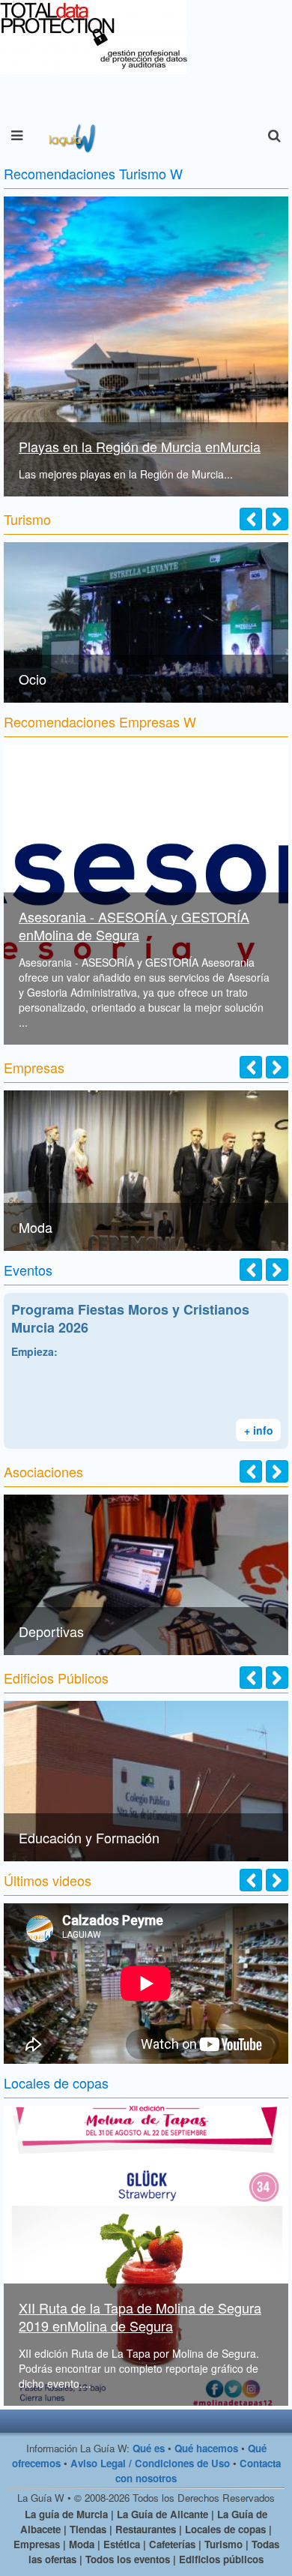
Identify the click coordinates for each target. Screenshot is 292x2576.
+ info (259, 1430)
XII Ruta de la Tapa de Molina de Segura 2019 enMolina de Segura (140, 2317)
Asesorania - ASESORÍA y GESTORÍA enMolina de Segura (134, 925)
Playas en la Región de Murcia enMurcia (140, 446)
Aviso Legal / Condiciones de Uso (150, 2463)
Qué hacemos (206, 2448)
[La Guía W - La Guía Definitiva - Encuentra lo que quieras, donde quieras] (71, 136)
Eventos (28, 1270)
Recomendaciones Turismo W (93, 173)
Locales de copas (56, 2083)
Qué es (149, 2448)
